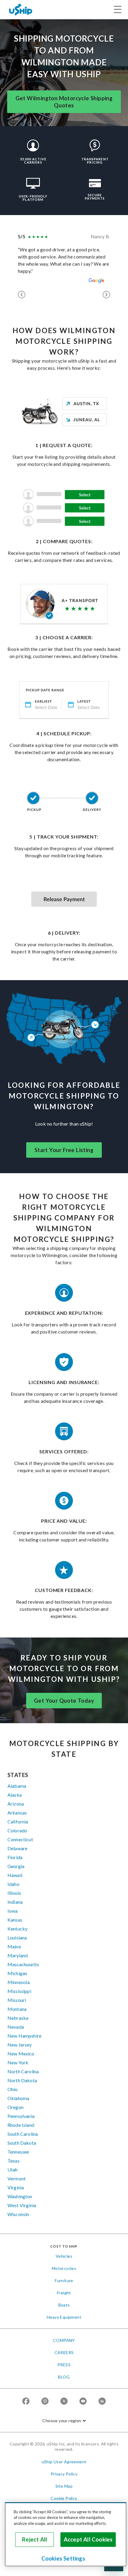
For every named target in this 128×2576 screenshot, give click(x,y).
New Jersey (20, 2045)
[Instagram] (45, 2402)
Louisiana (17, 1938)
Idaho (13, 1884)
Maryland (18, 1955)
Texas (14, 2161)
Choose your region (62, 2421)
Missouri (17, 2000)
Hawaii (15, 1875)
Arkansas (17, 1813)
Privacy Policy (64, 2474)
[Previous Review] (22, 295)
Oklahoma (18, 2098)
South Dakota (22, 2143)
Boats (64, 2305)
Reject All (35, 2539)
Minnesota (19, 1982)
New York (18, 2062)
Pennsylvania (21, 2116)
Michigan (17, 1973)
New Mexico (21, 2054)
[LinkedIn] (102, 2402)
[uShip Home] (21, 9)
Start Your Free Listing (64, 1150)
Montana (17, 2009)
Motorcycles (64, 2268)
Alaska (15, 1795)
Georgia (16, 1866)
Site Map (64, 2486)
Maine (14, 1946)
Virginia (16, 2187)
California (18, 1821)
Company (64, 2340)
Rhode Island (21, 2125)
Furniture (64, 2280)
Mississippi (19, 1991)
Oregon (15, 2107)
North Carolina (23, 2071)
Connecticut (20, 1839)
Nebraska (18, 2018)
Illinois (14, 1893)
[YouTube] (83, 2402)
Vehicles (64, 2256)
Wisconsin (18, 2214)
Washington (20, 2196)
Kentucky (17, 1929)
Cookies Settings (63, 2558)
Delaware (17, 1848)
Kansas (15, 1920)
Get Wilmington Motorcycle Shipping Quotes (64, 102)
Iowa (13, 1911)
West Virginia (22, 2205)
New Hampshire (24, 2036)
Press (64, 2365)
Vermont (17, 2178)
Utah (13, 2170)
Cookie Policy (64, 2498)
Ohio (13, 2089)
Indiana (15, 1902)
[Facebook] (26, 2402)
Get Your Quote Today (64, 1701)
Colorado (17, 1830)
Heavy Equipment (64, 2317)
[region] (66, 2534)
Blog (64, 2377)
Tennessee (18, 2152)
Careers (64, 2352)
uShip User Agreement (64, 2462)
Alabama (17, 1786)
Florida (15, 1857)
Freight (64, 2293)
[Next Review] (106, 295)
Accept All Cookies (88, 2539)
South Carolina (23, 2134)
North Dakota (22, 2080)
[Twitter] (64, 2402)
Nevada (16, 2027)
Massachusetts (23, 1964)
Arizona (16, 1804)
